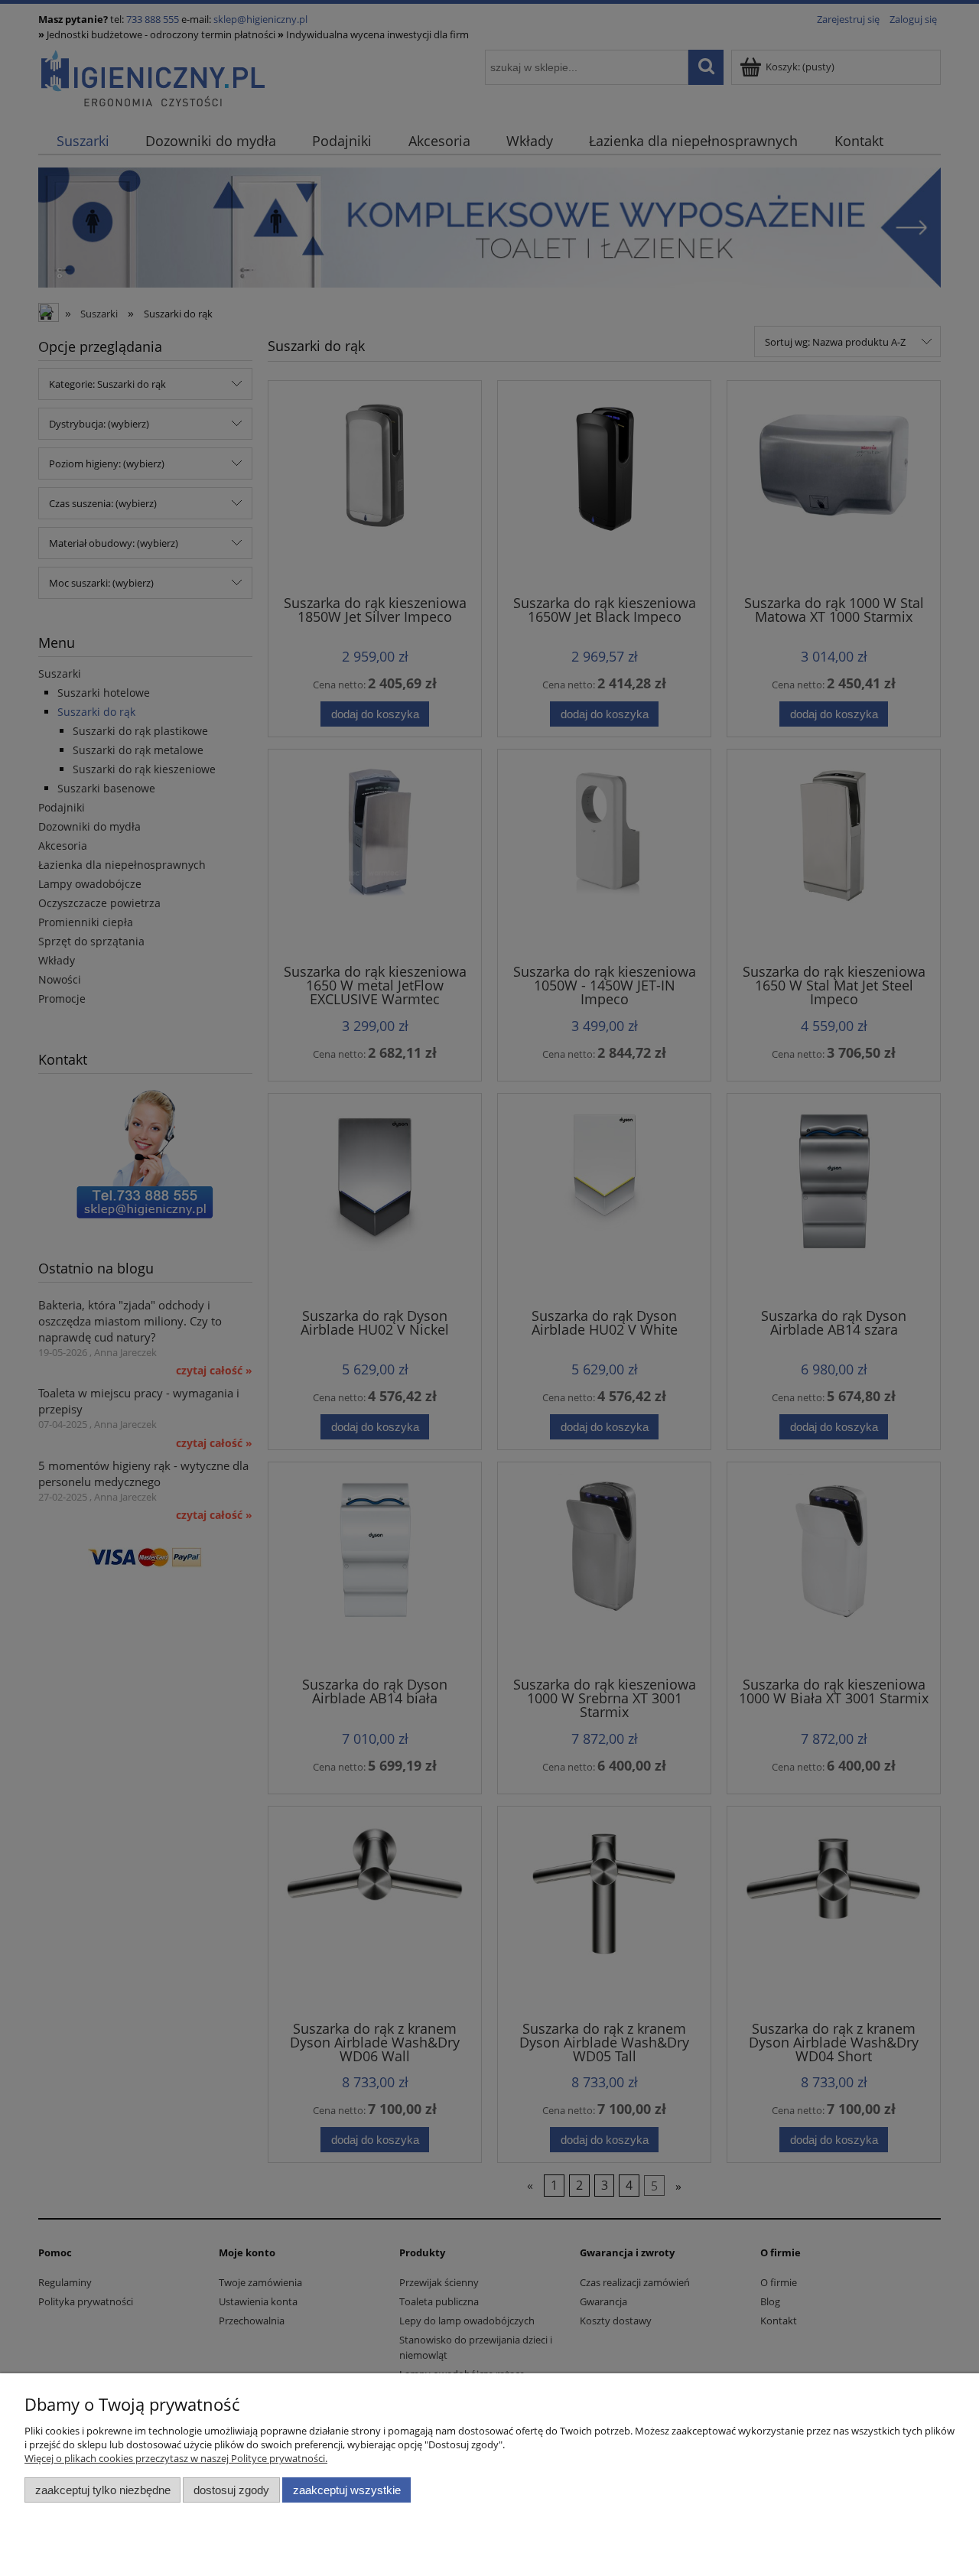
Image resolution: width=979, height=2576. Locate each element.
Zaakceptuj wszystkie (347, 2490)
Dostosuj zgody (231, 2490)
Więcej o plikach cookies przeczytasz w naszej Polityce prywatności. (176, 2458)
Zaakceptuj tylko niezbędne (103, 2490)
